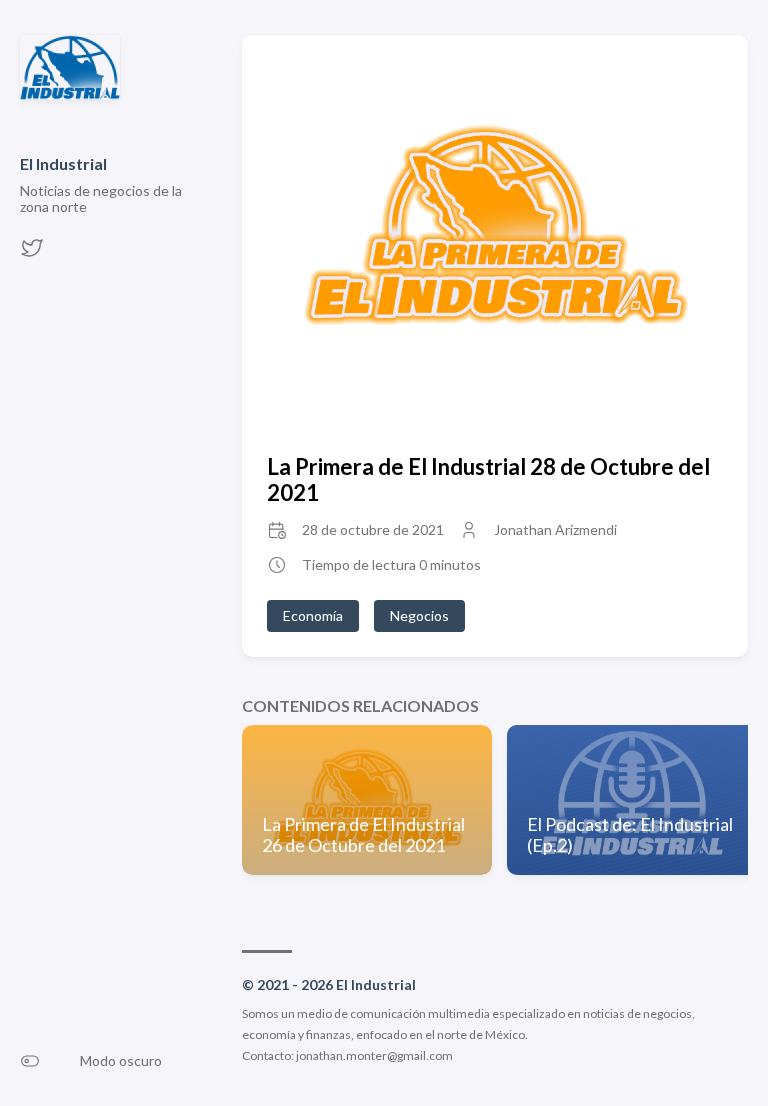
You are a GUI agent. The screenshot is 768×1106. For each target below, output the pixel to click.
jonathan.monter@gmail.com (374, 1055)
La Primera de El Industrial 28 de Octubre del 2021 (488, 479)
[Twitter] (32, 253)
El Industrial (63, 163)
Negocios (419, 615)
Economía (313, 615)
